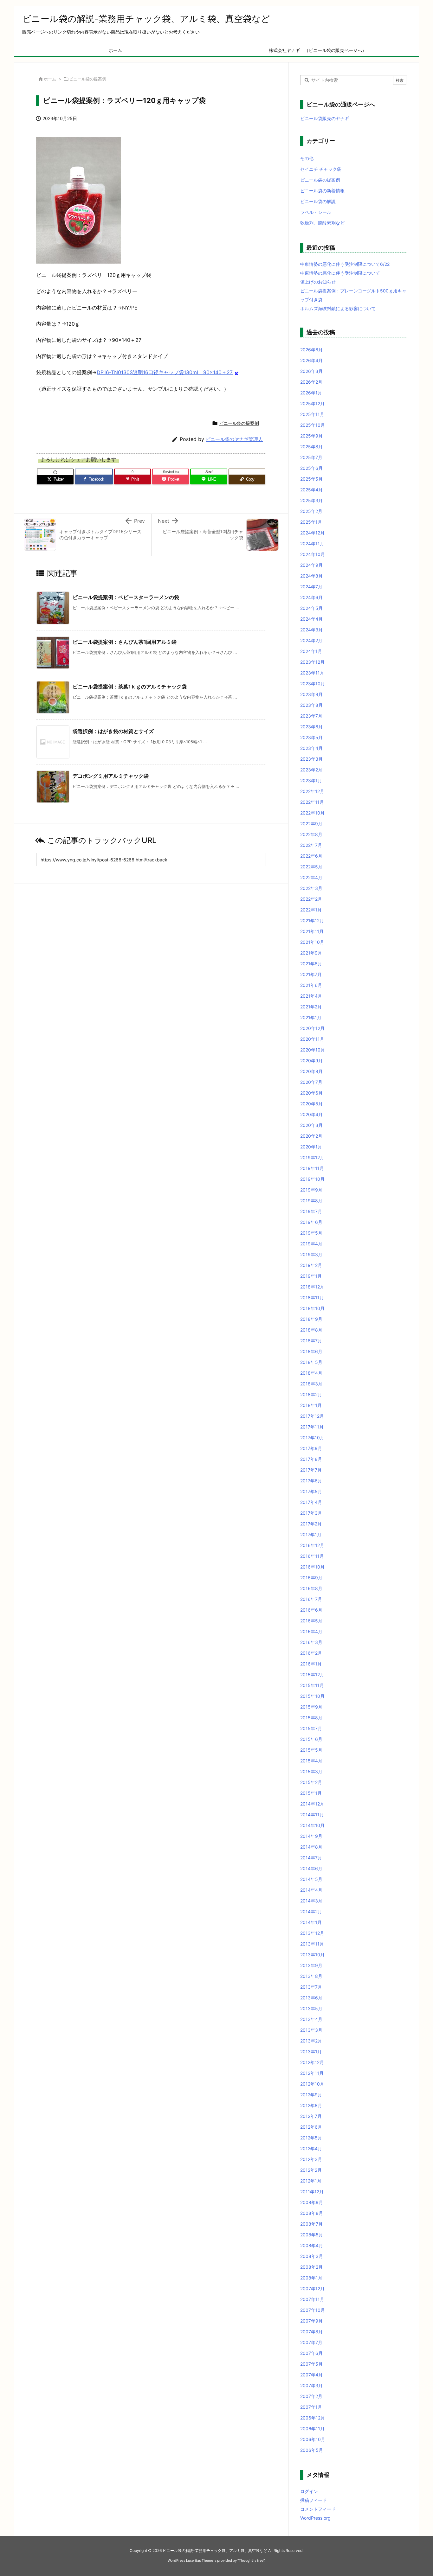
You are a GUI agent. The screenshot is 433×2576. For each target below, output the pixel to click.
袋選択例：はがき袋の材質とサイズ (113, 731)
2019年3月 (311, 1254)
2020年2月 (311, 1136)
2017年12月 (312, 1416)
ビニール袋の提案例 (88, 79)
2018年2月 (311, 1394)
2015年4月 (311, 1761)
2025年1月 (311, 522)
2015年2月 (311, 1782)
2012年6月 (311, 2127)
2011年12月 (312, 2192)
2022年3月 (311, 888)
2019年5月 (311, 1233)
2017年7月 (311, 1470)
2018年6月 (311, 1351)
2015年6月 (311, 1739)
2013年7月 (311, 1987)
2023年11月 (312, 673)
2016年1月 (311, 1664)
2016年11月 (312, 1556)
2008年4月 (312, 2245)
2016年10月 (312, 1567)
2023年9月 (311, 694)
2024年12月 (312, 533)
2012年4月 (311, 2148)
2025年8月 (311, 447)
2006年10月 (313, 2439)
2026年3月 (311, 371)
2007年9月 (311, 2321)
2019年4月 (311, 1244)
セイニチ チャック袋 (321, 169)
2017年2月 (311, 1524)
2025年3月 (311, 500)
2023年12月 (312, 662)
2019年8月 (311, 1201)
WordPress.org (315, 2518)
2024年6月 (311, 597)
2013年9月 (311, 1965)
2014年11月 (312, 1815)
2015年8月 (311, 1718)
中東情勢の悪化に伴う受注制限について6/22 (345, 264)
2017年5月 (311, 1491)
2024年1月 (311, 651)
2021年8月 (311, 964)
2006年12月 (313, 2418)
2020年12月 (312, 1028)
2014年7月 (311, 1858)
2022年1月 (311, 910)
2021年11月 (312, 931)
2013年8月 (311, 1976)
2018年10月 (312, 1308)
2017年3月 (311, 1513)
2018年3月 (311, 1384)
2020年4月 (311, 1114)
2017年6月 (311, 1481)
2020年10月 (313, 1050)
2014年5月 (311, 1879)
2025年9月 (311, 436)
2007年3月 (311, 2385)
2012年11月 (312, 2073)
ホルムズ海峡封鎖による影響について (338, 308)
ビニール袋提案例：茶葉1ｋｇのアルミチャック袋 (130, 687)
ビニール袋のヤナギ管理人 (234, 439)
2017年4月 (311, 1502)
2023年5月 (311, 737)
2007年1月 (311, 2407)
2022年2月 (311, 899)
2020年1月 (311, 1147)
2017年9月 (311, 1448)
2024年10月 (313, 554)
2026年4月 (311, 360)
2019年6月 (311, 1222)
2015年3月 (311, 1771)
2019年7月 (311, 1211)
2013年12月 (312, 1933)
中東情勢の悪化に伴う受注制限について (340, 273)
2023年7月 (311, 716)
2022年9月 (311, 824)
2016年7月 (311, 1599)
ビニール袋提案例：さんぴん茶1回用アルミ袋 (125, 642)
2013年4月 (311, 2019)
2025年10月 (313, 425)
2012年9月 (311, 2095)
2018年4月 (311, 1373)
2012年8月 (311, 2105)
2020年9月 (311, 1061)
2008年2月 (311, 2267)
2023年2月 (311, 770)
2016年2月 (311, 1653)
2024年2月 (311, 640)
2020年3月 (311, 1125)
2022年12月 (312, 791)
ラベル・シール (316, 212)
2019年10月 (312, 1179)
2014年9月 (311, 1836)
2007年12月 (312, 2288)
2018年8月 (311, 1330)
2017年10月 (312, 1438)
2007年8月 (311, 2332)
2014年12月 (312, 1804)
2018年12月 (312, 1287)
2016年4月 (311, 1631)
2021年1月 (311, 1017)
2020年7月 (311, 1082)
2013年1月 (311, 2052)
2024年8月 (311, 576)
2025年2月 (311, 511)
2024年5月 (311, 608)
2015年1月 (311, 1793)
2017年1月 (311, 1534)
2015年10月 (312, 1696)
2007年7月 (311, 2342)
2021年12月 (312, 920)
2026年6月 (311, 350)
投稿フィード (313, 2500)
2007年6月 (311, 2353)
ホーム (50, 79)
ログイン (309, 2491)
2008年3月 (312, 2256)
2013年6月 (311, 1998)
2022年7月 (311, 845)
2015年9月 (311, 1707)
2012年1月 (311, 2181)
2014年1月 (311, 1922)
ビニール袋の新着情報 (322, 191)
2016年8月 (311, 1588)
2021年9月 (311, 953)
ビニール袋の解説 (318, 201)
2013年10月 (312, 1955)
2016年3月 (311, 1642)
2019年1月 (311, 1276)
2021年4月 (311, 996)
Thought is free (251, 2560)
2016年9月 (311, 1578)
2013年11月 (312, 1944)
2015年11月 (312, 1685)
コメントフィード (318, 2509)
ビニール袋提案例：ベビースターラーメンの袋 (126, 597)
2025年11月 (312, 414)
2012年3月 (311, 2159)
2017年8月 (311, 1459)
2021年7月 (311, 974)
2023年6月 (311, 727)
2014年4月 (311, 1890)
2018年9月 (311, 1319)
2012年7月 (311, 2116)
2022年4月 (311, 877)
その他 (307, 158)
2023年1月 (311, 780)
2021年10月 (312, 942)
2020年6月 (311, 1093)
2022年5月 (311, 867)
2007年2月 (311, 2396)
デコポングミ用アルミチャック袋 (111, 776)
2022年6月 (311, 856)
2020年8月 (311, 1071)
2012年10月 (312, 2084)
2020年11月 (312, 1039)
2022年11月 (312, 802)
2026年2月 (311, 382)
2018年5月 (311, 1362)
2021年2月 (311, 1007)
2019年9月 (311, 1190)
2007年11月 (312, 2299)
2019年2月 (311, 1265)
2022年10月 (312, 813)
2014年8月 (311, 1847)
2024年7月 (311, 587)
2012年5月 (311, 2138)
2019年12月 (312, 1157)
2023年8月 (311, 705)
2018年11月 (312, 1298)
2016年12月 (312, 1545)
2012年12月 (312, 2062)
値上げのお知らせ (318, 282)
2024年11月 (312, 543)
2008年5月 (312, 2235)
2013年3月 (311, 2030)
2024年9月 (311, 565)
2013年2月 (311, 2041)
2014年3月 (311, 1901)
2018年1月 (311, 1405)
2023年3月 (311, 759)
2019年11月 (312, 1168)
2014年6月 (311, 1868)
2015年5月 (311, 1750)
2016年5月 (311, 1621)
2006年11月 (312, 2429)
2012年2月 (311, 2170)
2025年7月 (311, 457)
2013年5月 (311, 2008)
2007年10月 (313, 2310)
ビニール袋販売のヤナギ (325, 118)
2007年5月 (311, 2364)
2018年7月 (311, 1341)
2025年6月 (311, 468)
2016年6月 (311, 1610)
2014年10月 (312, 1825)
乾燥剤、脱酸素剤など (322, 223)
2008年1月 (311, 2278)
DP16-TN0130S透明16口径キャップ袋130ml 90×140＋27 (165, 372)
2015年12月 (312, 1675)
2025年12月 (312, 403)
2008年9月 (312, 2202)
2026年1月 (311, 393)
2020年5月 (311, 1104)
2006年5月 (312, 2450)
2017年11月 (312, 1427)
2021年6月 (311, 985)
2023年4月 (311, 748)
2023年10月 (313, 684)
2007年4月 (311, 2375)
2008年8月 (312, 2213)
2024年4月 (311, 619)
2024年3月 (311, 630)
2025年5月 (311, 479)
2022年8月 (311, 834)
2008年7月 (311, 2224)
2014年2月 (311, 1911)
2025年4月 (311, 490)
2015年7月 (311, 1728)
